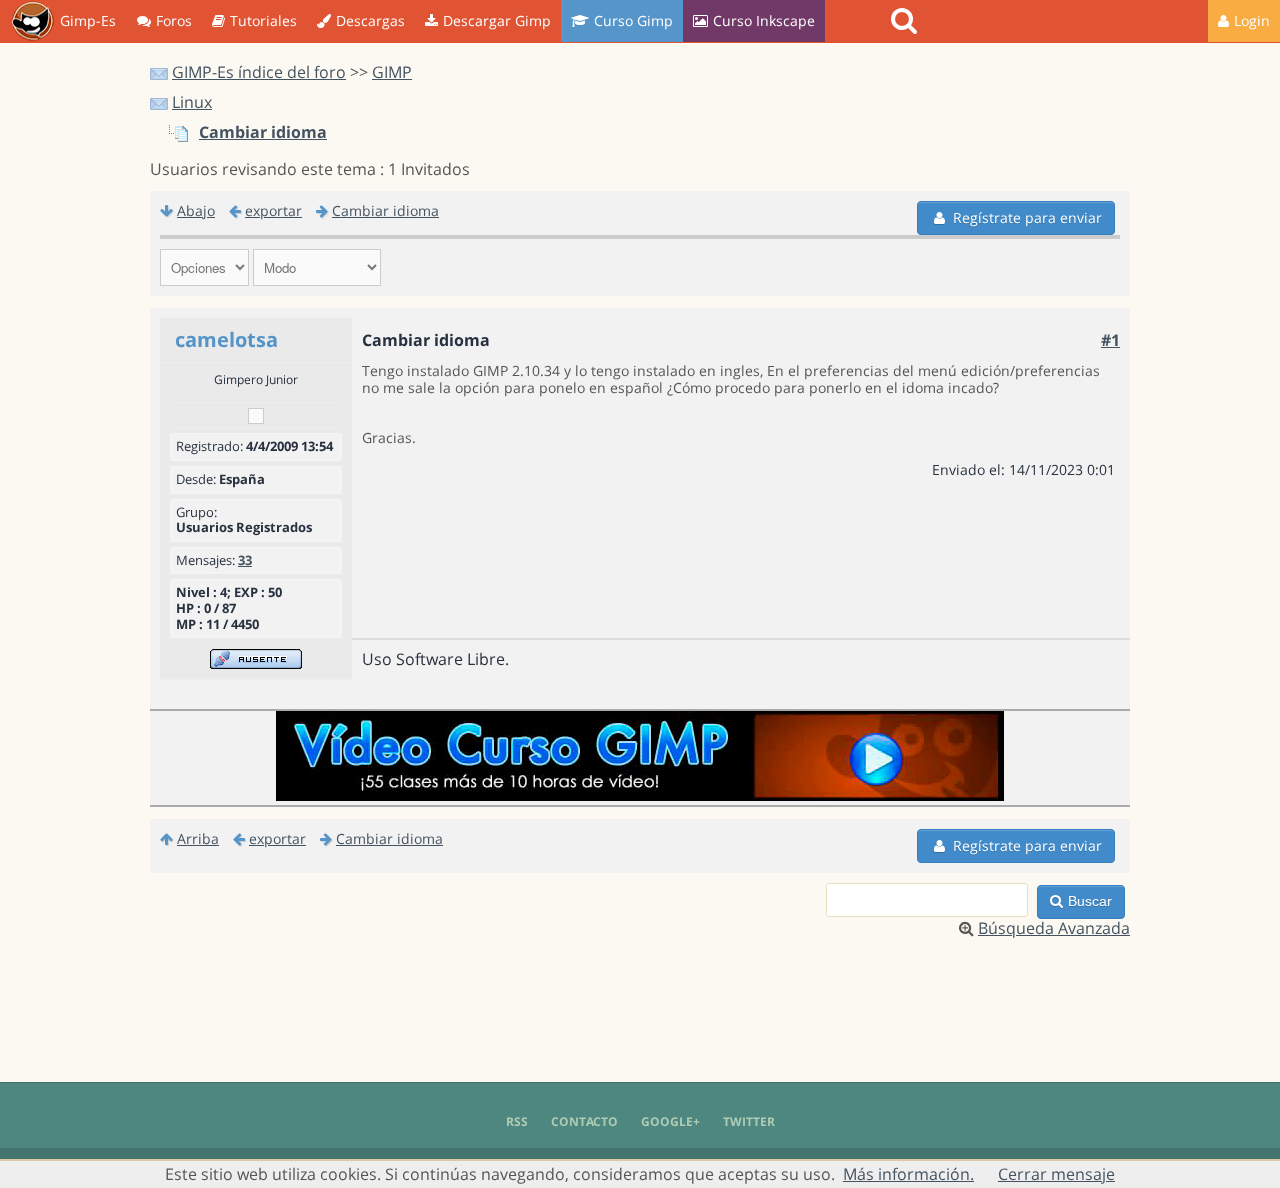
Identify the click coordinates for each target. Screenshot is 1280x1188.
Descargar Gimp (497, 20)
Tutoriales (263, 20)
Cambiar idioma (263, 132)
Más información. (908, 1174)
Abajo (196, 210)
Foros (174, 20)
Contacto (584, 1121)
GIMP (392, 72)
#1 (1110, 340)
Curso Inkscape (764, 20)
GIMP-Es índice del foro (259, 72)
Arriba (198, 838)
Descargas (370, 20)
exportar (273, 210)
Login (1252, 20)
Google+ (670, 1121)
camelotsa (226, 339)
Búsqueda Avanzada (1054, 928)
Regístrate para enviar (1027, 217)
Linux (192, 102)
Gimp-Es (88, 20)
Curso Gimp (633, 20)
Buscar (1090, 901)
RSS (517, 1121)
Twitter (749, 1121)
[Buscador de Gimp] (906, 21)
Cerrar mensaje (1056, 1174)
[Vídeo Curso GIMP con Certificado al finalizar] (640, 795)
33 (245, 560)
